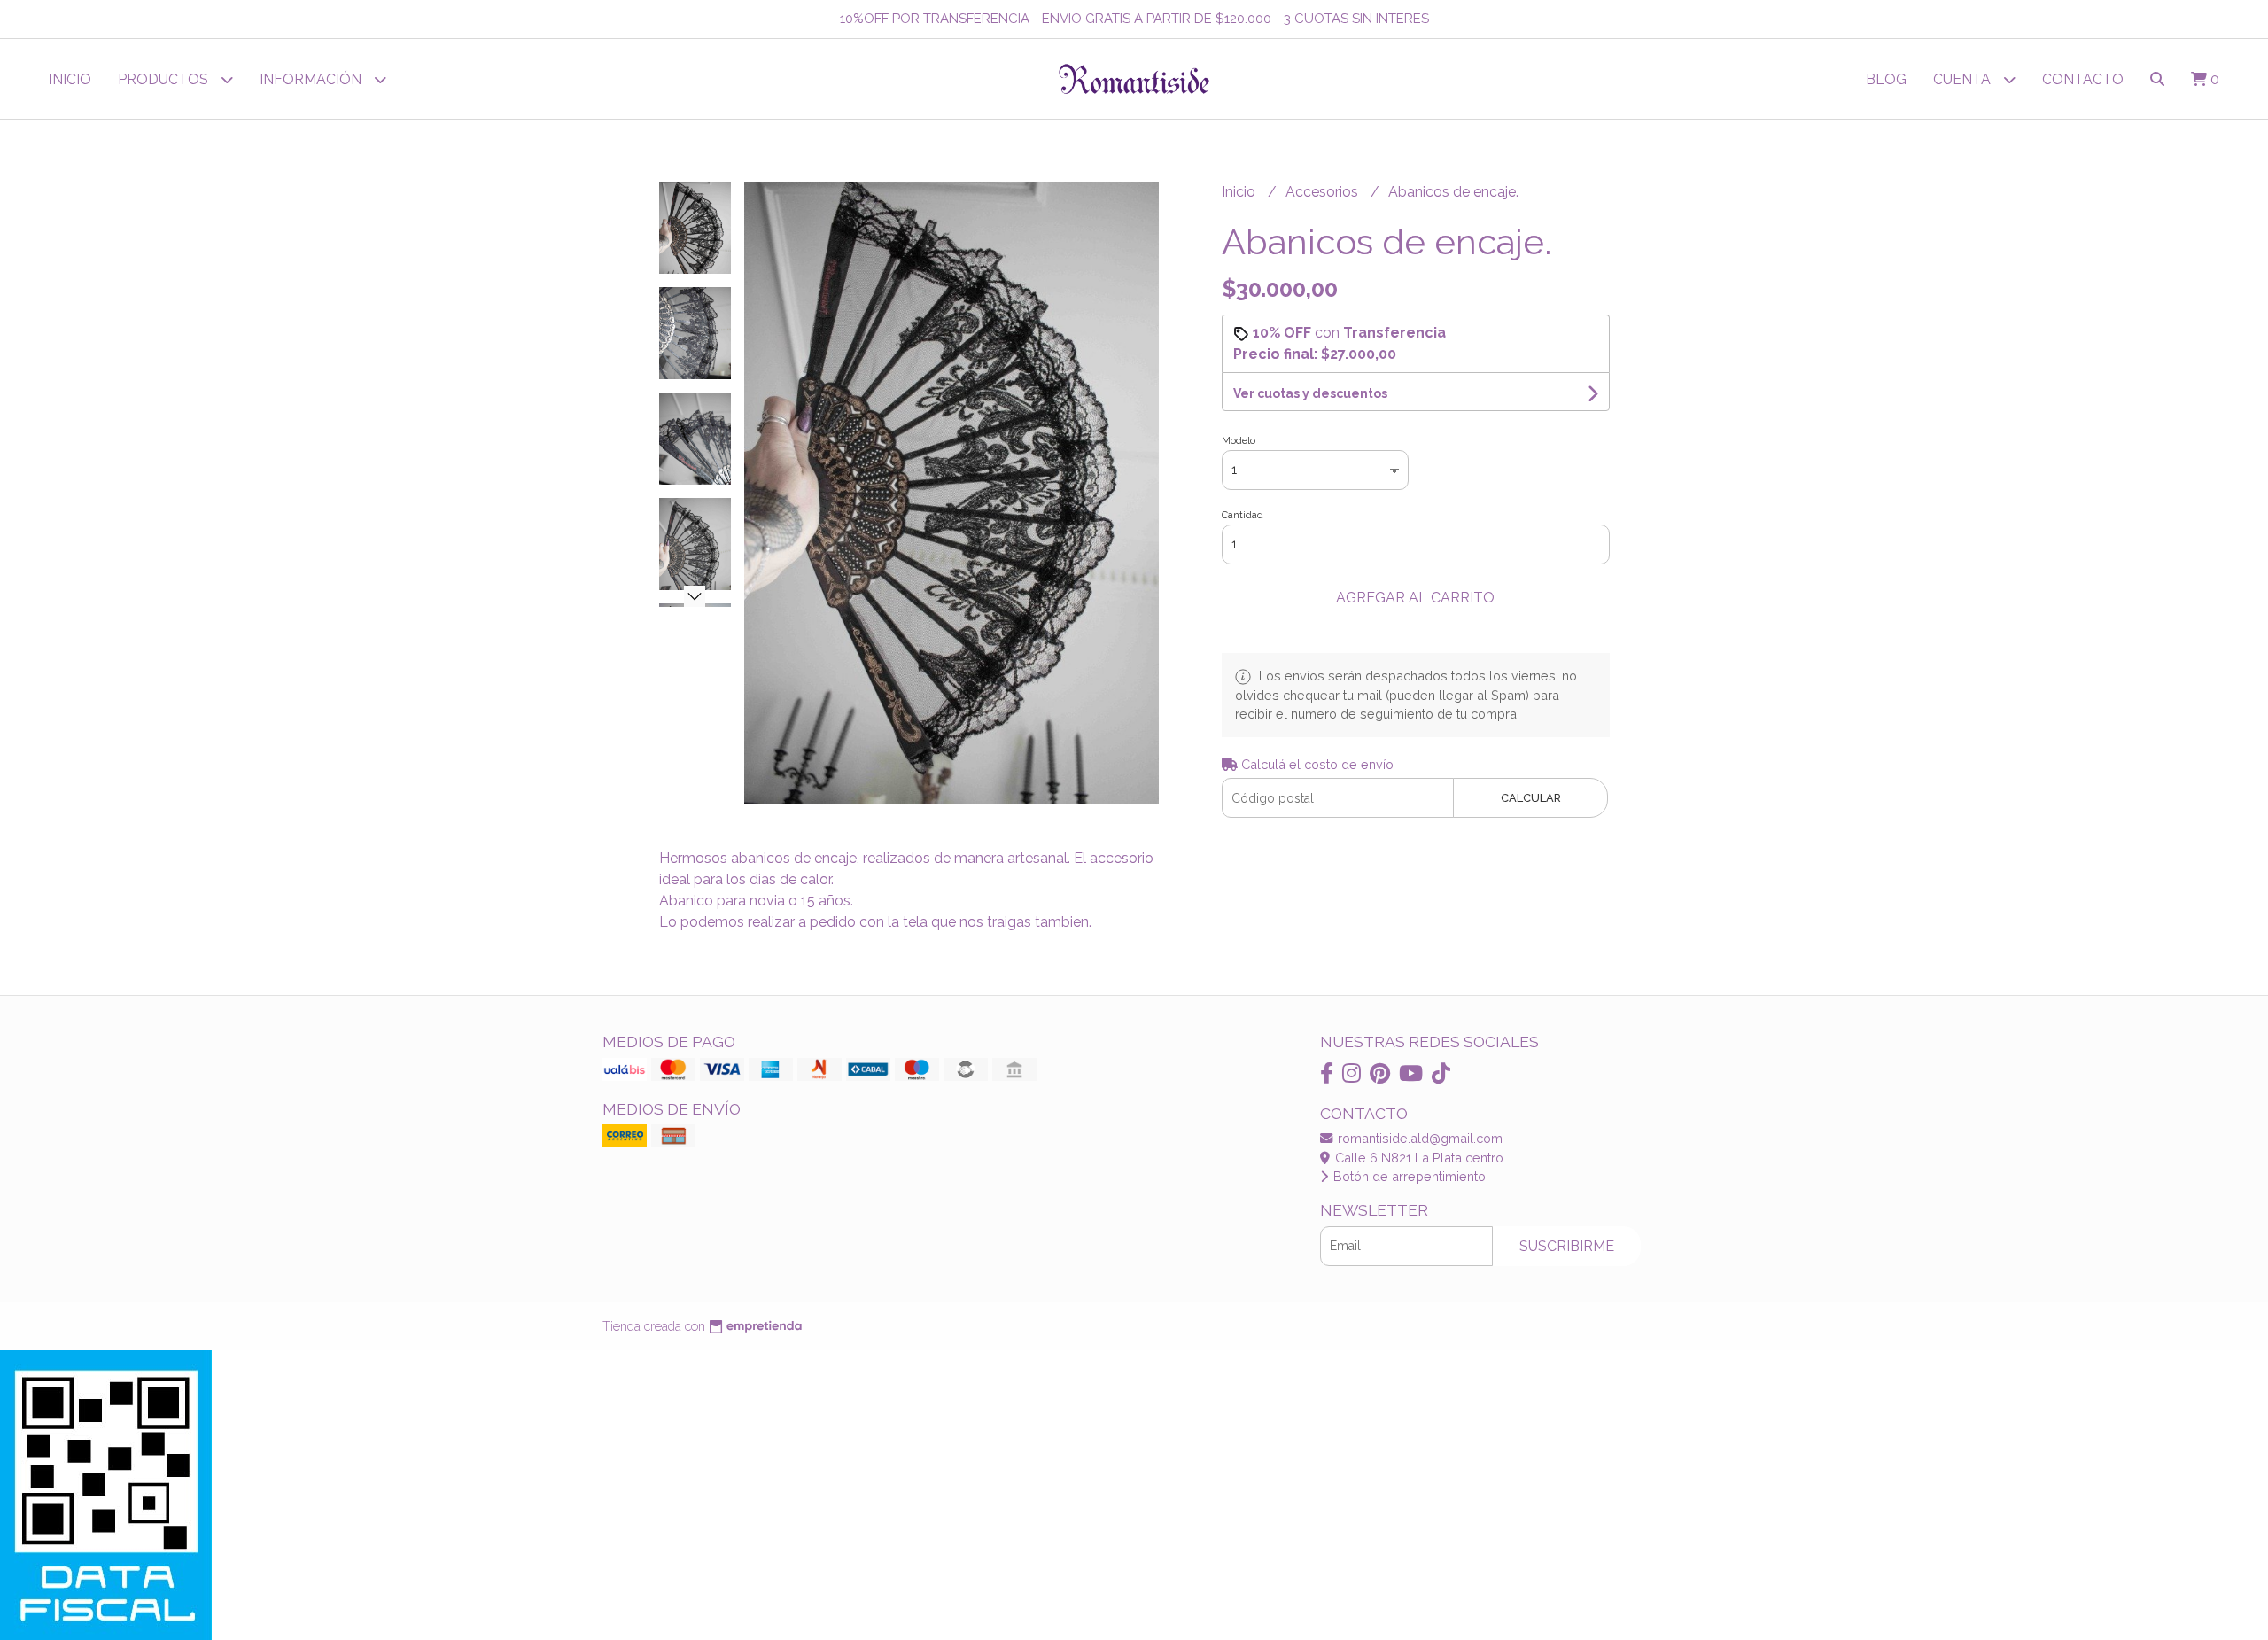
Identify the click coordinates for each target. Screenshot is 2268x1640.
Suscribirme (1567, 1246)
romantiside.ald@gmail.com (1418, 1138)
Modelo (1239, 441)
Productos (165, 79)
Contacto (2083, 79)
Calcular (1531, 798)
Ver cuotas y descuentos (1310, 393)
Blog (1886, 79)
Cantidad (1243, 515)
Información (312, 79)
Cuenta (1964, 79)
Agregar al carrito (1415, 598)
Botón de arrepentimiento (1408, 1176)
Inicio (70, 79)
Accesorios (1324, 192)
